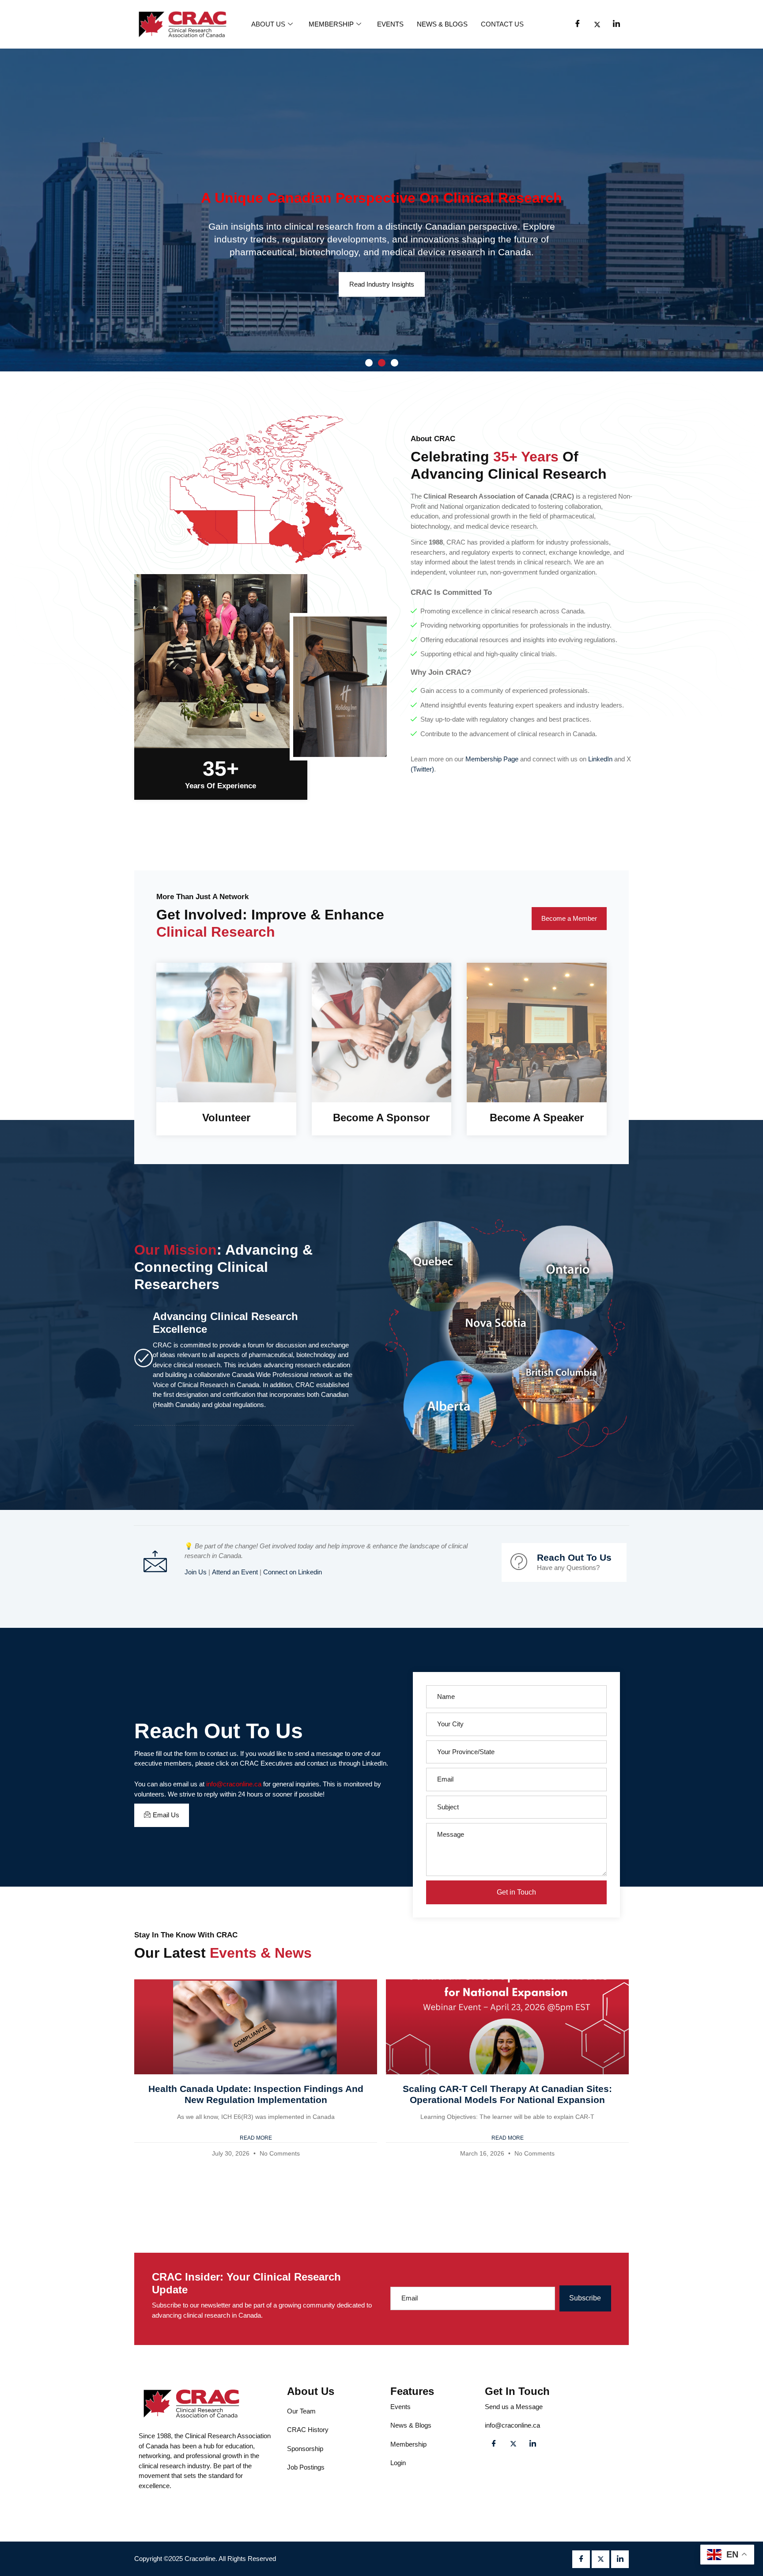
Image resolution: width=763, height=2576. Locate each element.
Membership (331, 24)
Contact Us (502, 24)
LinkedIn (600, 759)
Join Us (196, 1572)
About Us (268, 24)
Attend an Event (235, 1572)
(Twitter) (422, 769)
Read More (256, 2138)
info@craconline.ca (234, 1784)
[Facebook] (578, 24)
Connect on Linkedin (293, 1572)
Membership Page (492, 759)
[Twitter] (597, 24)
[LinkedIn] (616, 24)
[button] (369, 363)
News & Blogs (442, 24)
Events (390, 24)
